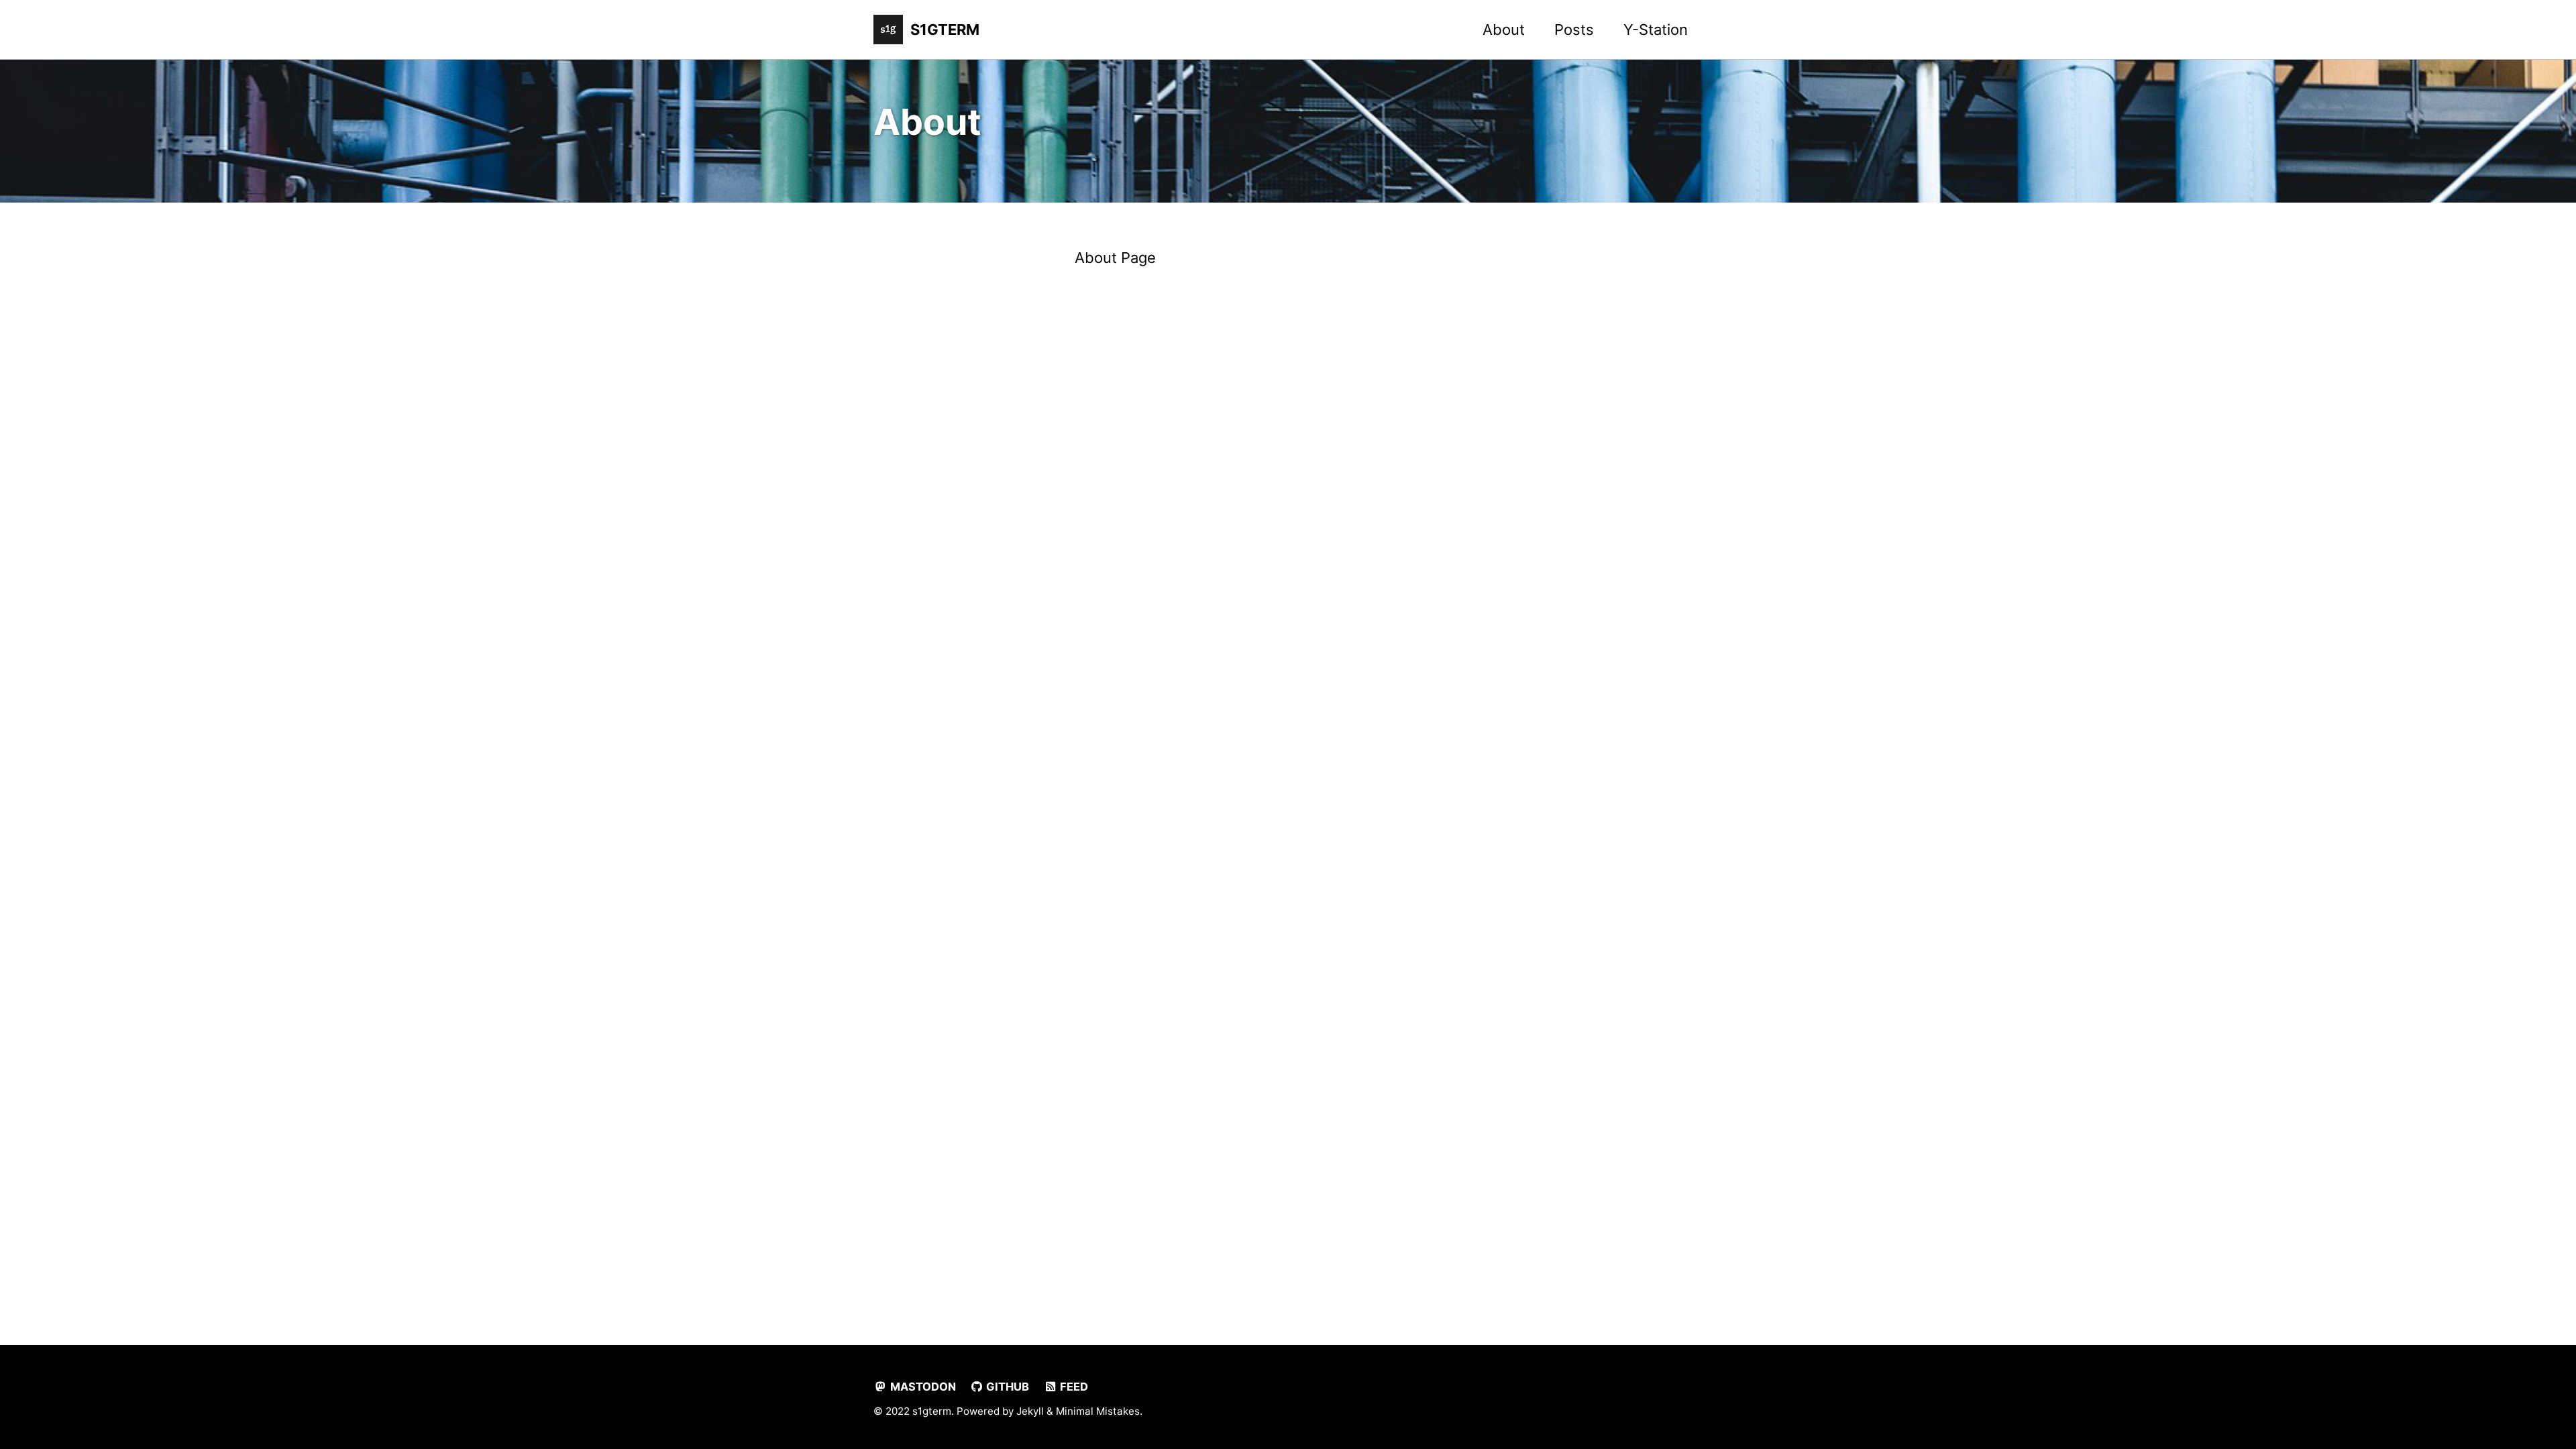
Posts (1574, 30)
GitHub (1006, 1387)
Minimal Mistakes (1098, 1411)
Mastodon (922, 1387)
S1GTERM (945, 30)
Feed (1073, 1387)
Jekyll (1030, 1411)
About (1504, 30)
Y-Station (1656, 30)
